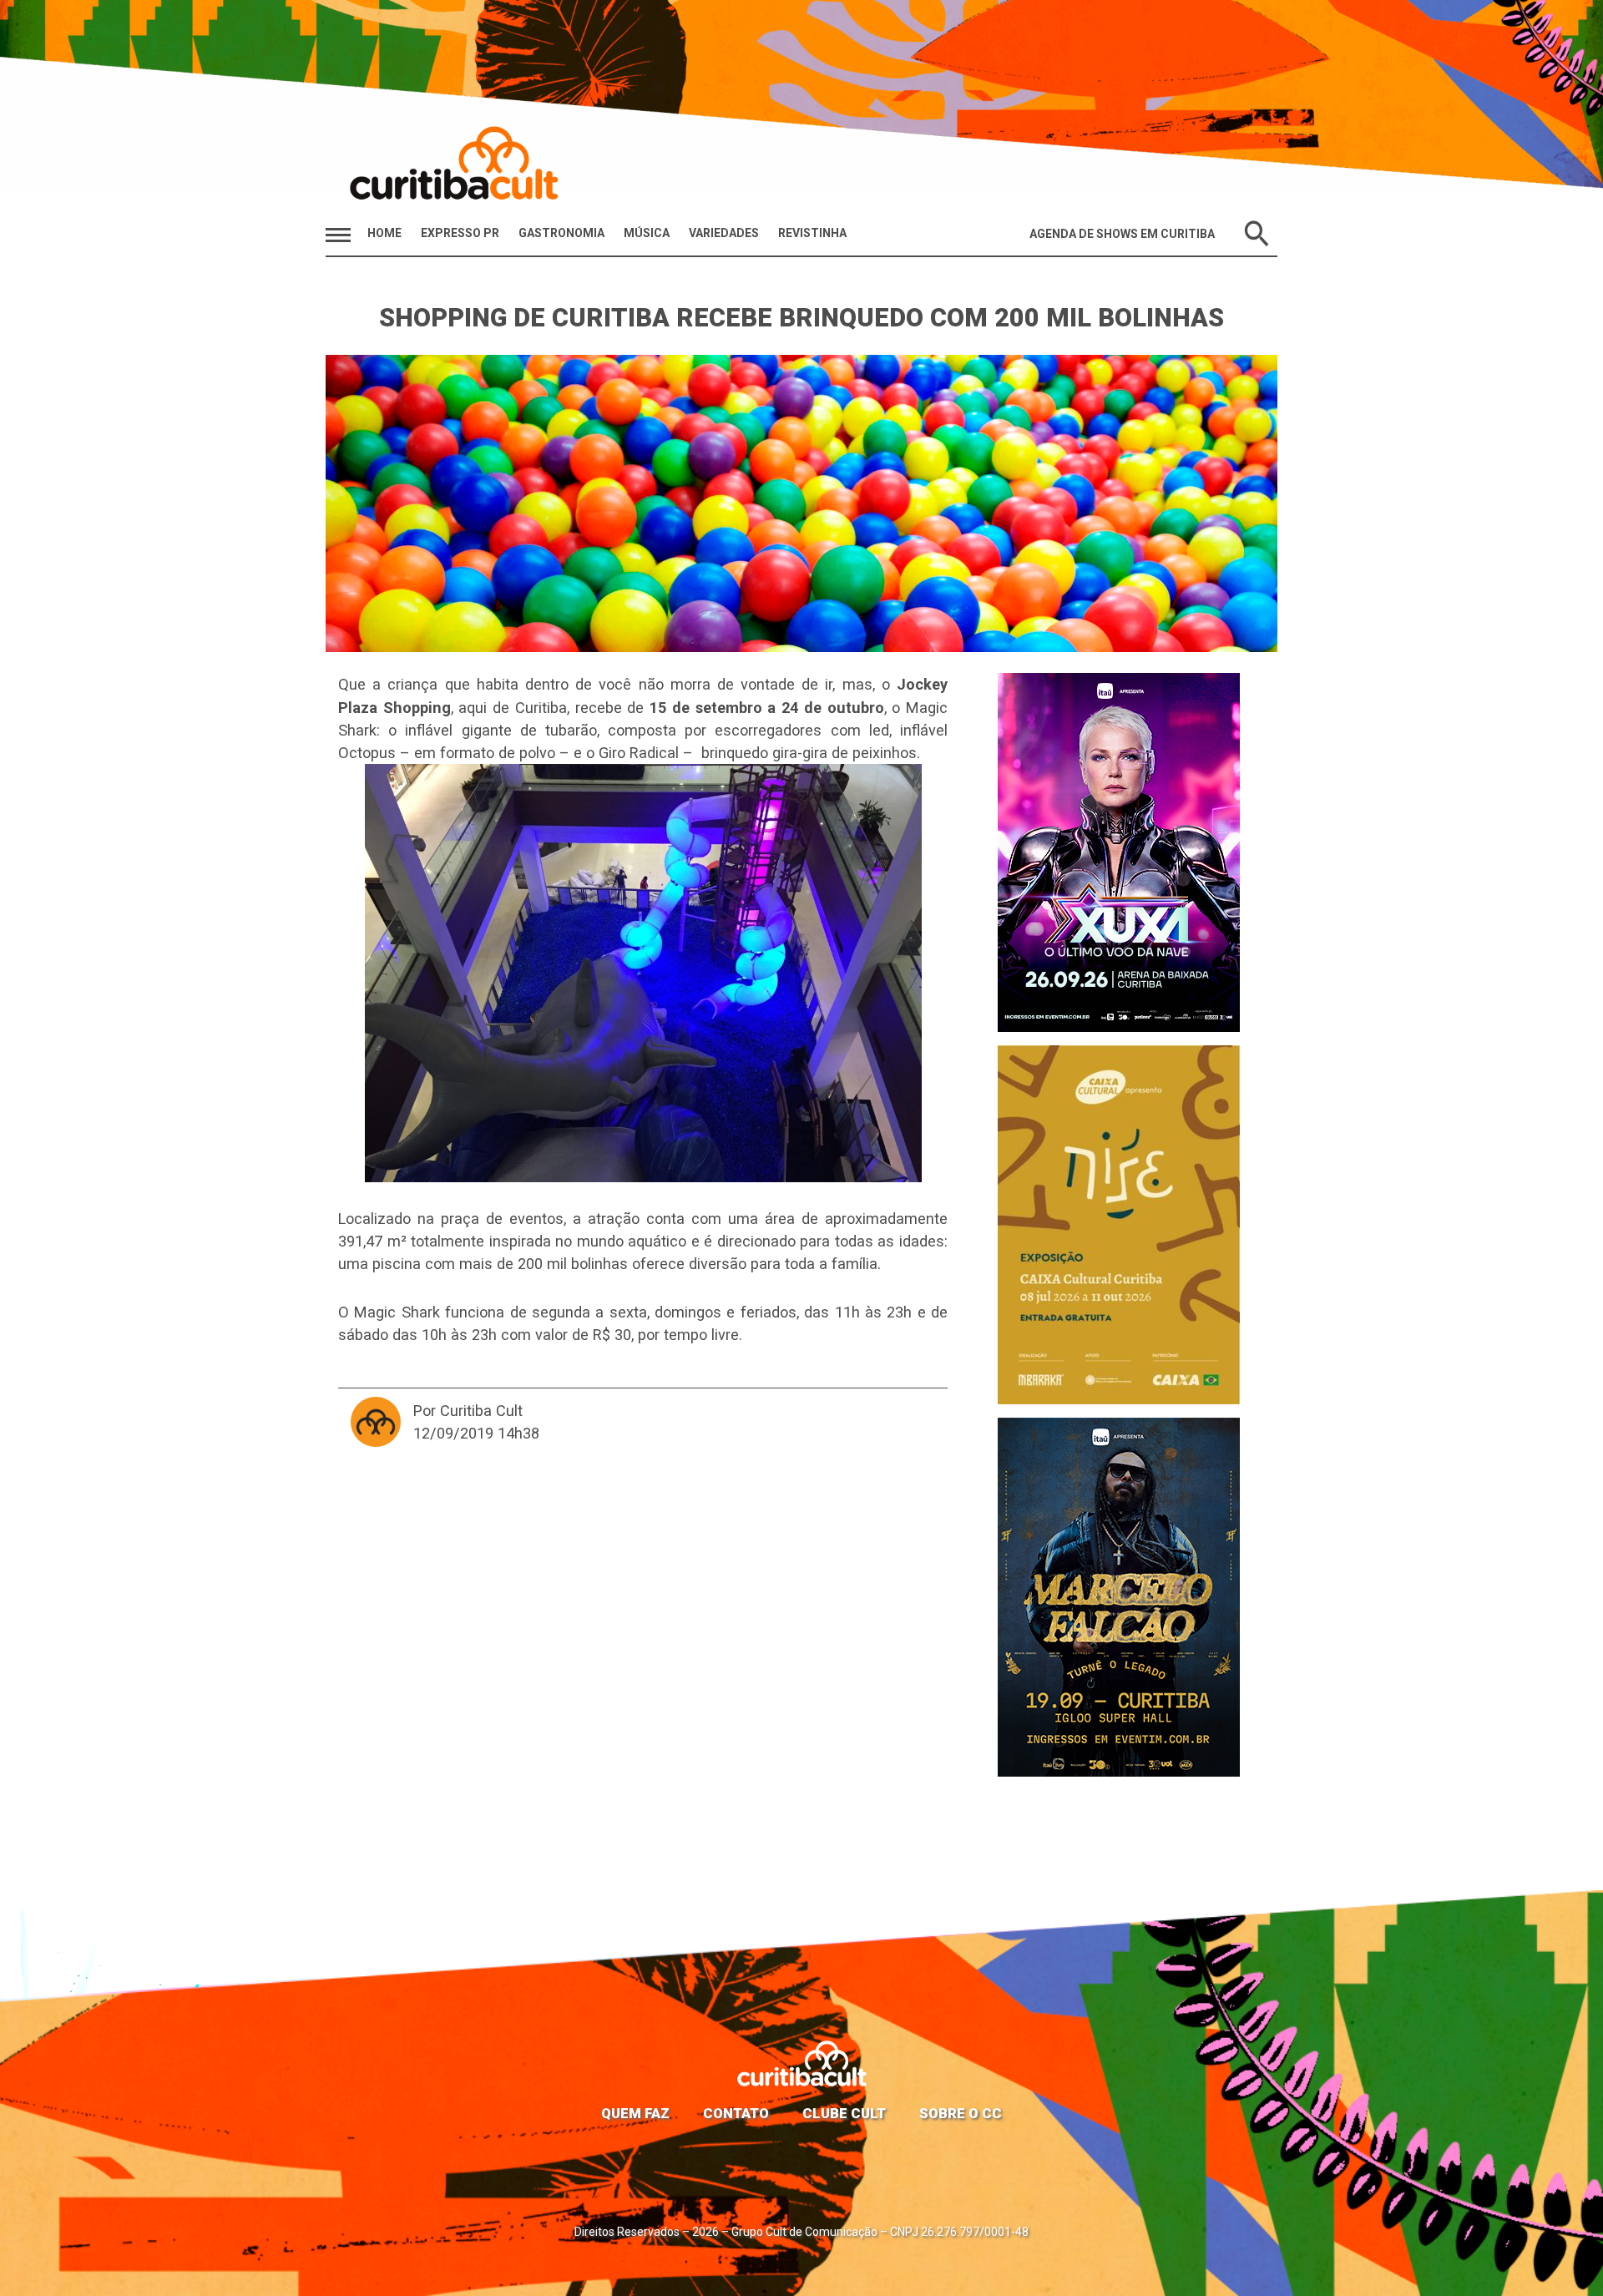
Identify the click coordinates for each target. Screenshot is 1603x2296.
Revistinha (812, 233)
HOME (384, 233)
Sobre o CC (961, 2113)
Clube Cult (844, 2113)
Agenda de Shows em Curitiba (1122, 234)
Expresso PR (460, 233)
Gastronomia (561, 233)
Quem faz (635, 2113)
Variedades (724, 233)
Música (647, 233)
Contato (736, 2113)
